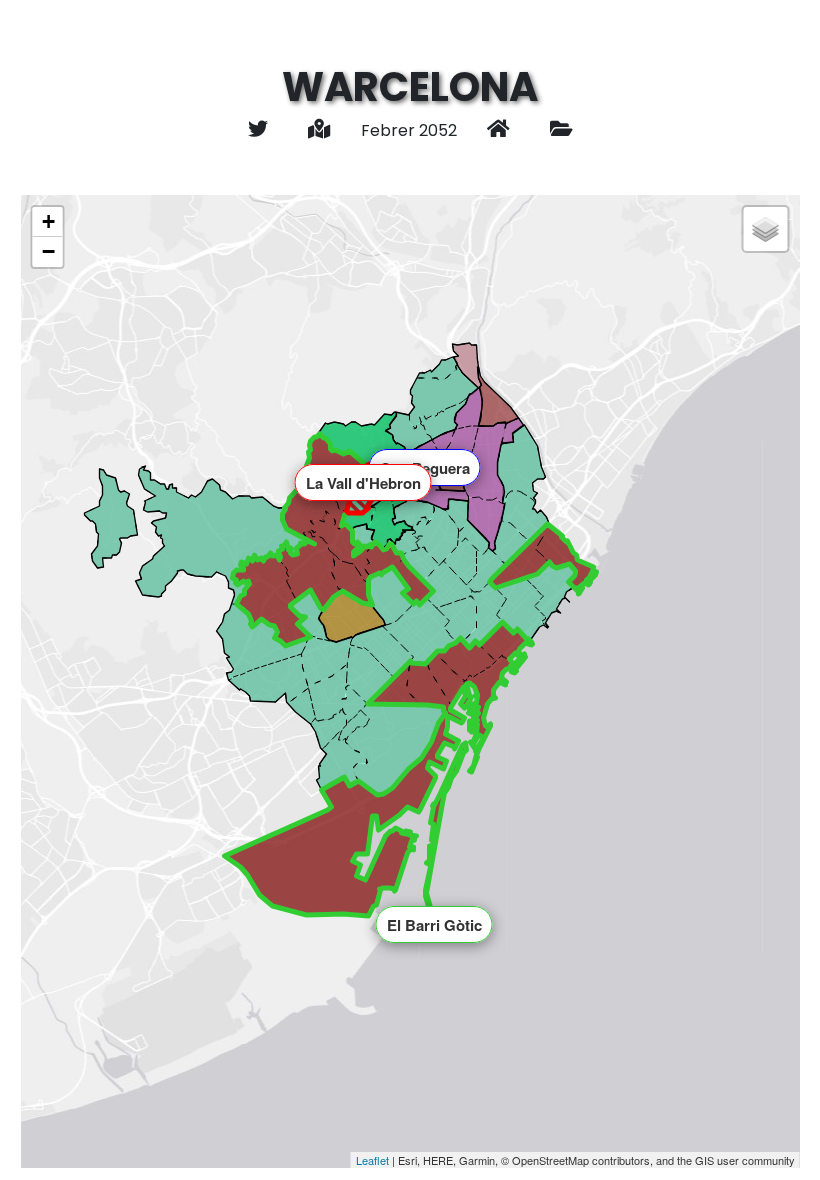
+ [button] (48, 221)
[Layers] (766, 229)
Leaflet (372, 1160)
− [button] (48, 251)
